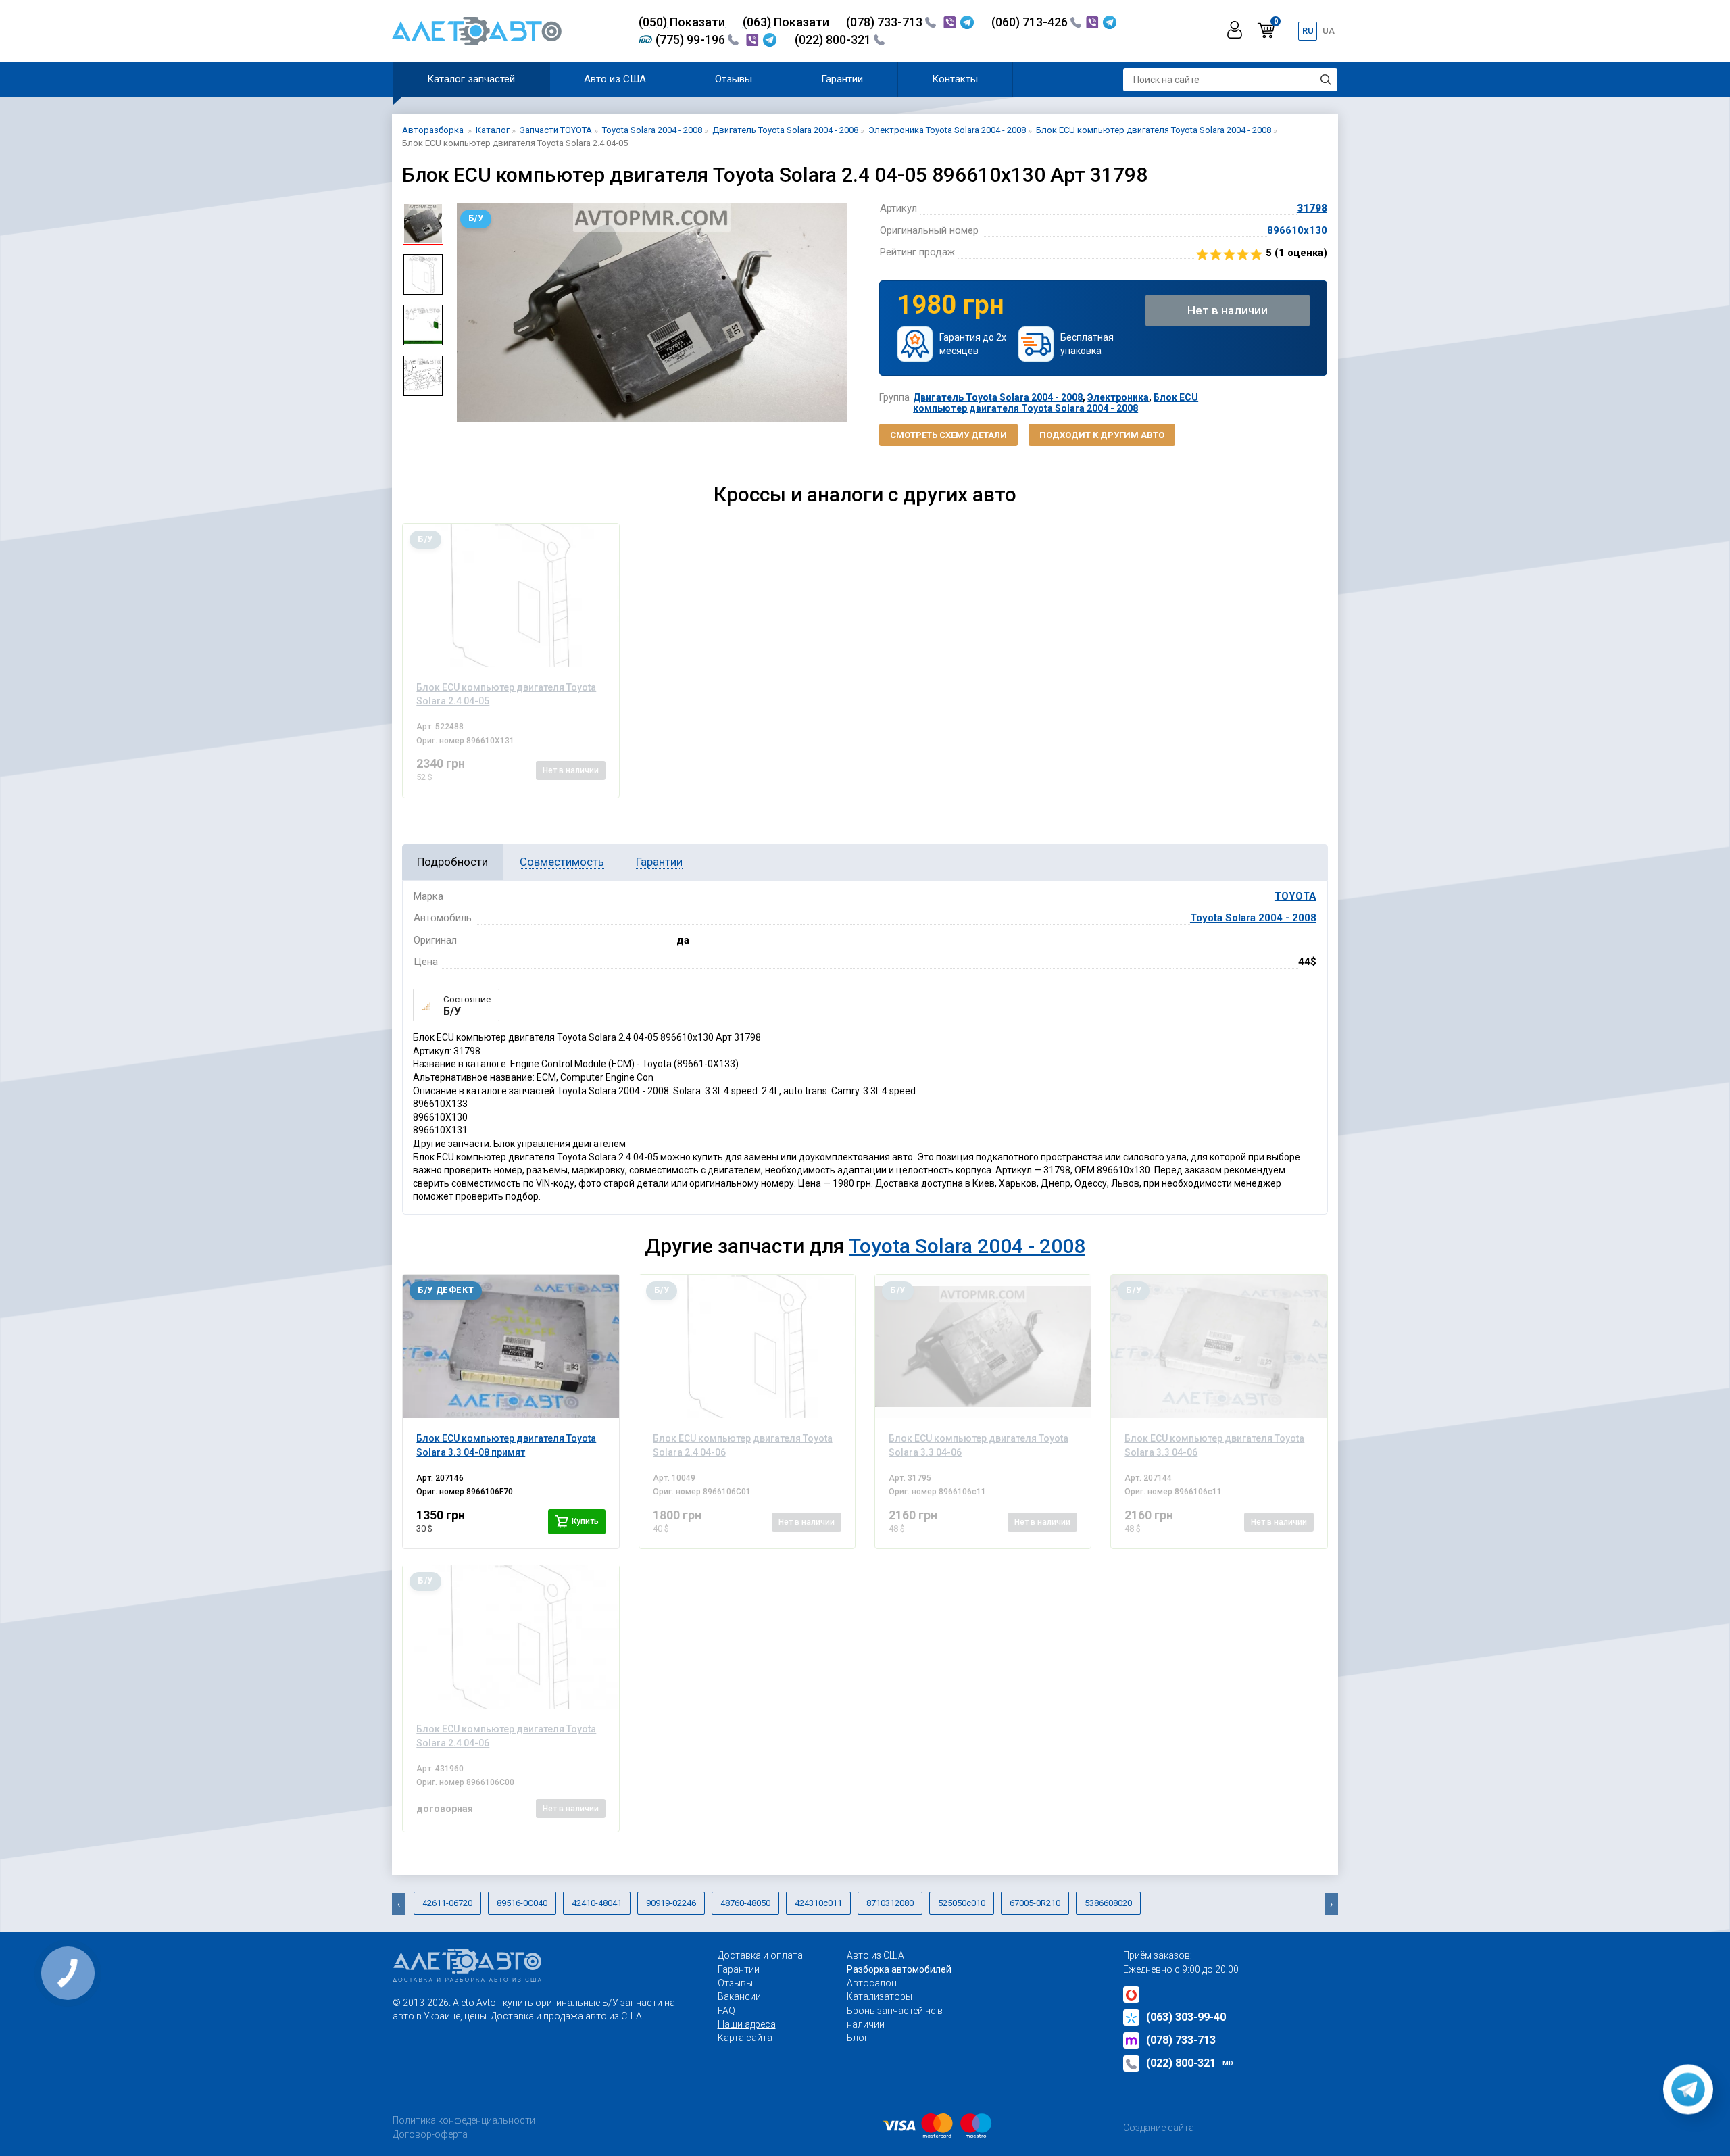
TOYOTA (1295, 896)
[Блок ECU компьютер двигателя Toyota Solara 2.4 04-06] (747, 1346)
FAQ (726, 2011)
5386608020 (1108, 1903)
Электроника (1118, 397)
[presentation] (464, 313)
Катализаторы (880, 1996)
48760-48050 (745, 1903)
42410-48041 (597, 1903)
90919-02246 (671, 1903)
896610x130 (1297, 230)
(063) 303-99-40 (1186, 2017)
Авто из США (615, 79)
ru (1308, 31)
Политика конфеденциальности (464, 2120)
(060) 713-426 (1031, 22)
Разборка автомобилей (899, 1969)
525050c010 (962, 1903)
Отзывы (734, 79)
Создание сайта (1159, 2128)
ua (1329, 31)
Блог (858, 2038)
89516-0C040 (522, 1903)
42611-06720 (447, 1903)
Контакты (955, 79)
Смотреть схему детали (948, 435)
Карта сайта (745, 2038)
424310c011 (818, 1903)
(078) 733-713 (886, 22)
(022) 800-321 (834, 40)
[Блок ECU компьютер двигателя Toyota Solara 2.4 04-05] (511, 595)
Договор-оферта (430, 2134)
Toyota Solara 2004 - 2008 (1253, 918)
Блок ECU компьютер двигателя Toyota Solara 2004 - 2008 (1056, 402)
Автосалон (872, 1983)
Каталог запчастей (471, 79)
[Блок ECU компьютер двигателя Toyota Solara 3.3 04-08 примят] (511, 1346)
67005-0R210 (1035, 1903)
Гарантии (842, 79)
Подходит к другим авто (1102, 435)
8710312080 (890, 1903)
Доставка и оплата (760, 1955)
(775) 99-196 (692, 40)
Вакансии (739, 1996)
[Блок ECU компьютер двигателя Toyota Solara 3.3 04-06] (983, 1346)
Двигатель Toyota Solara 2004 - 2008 (998, 397)
